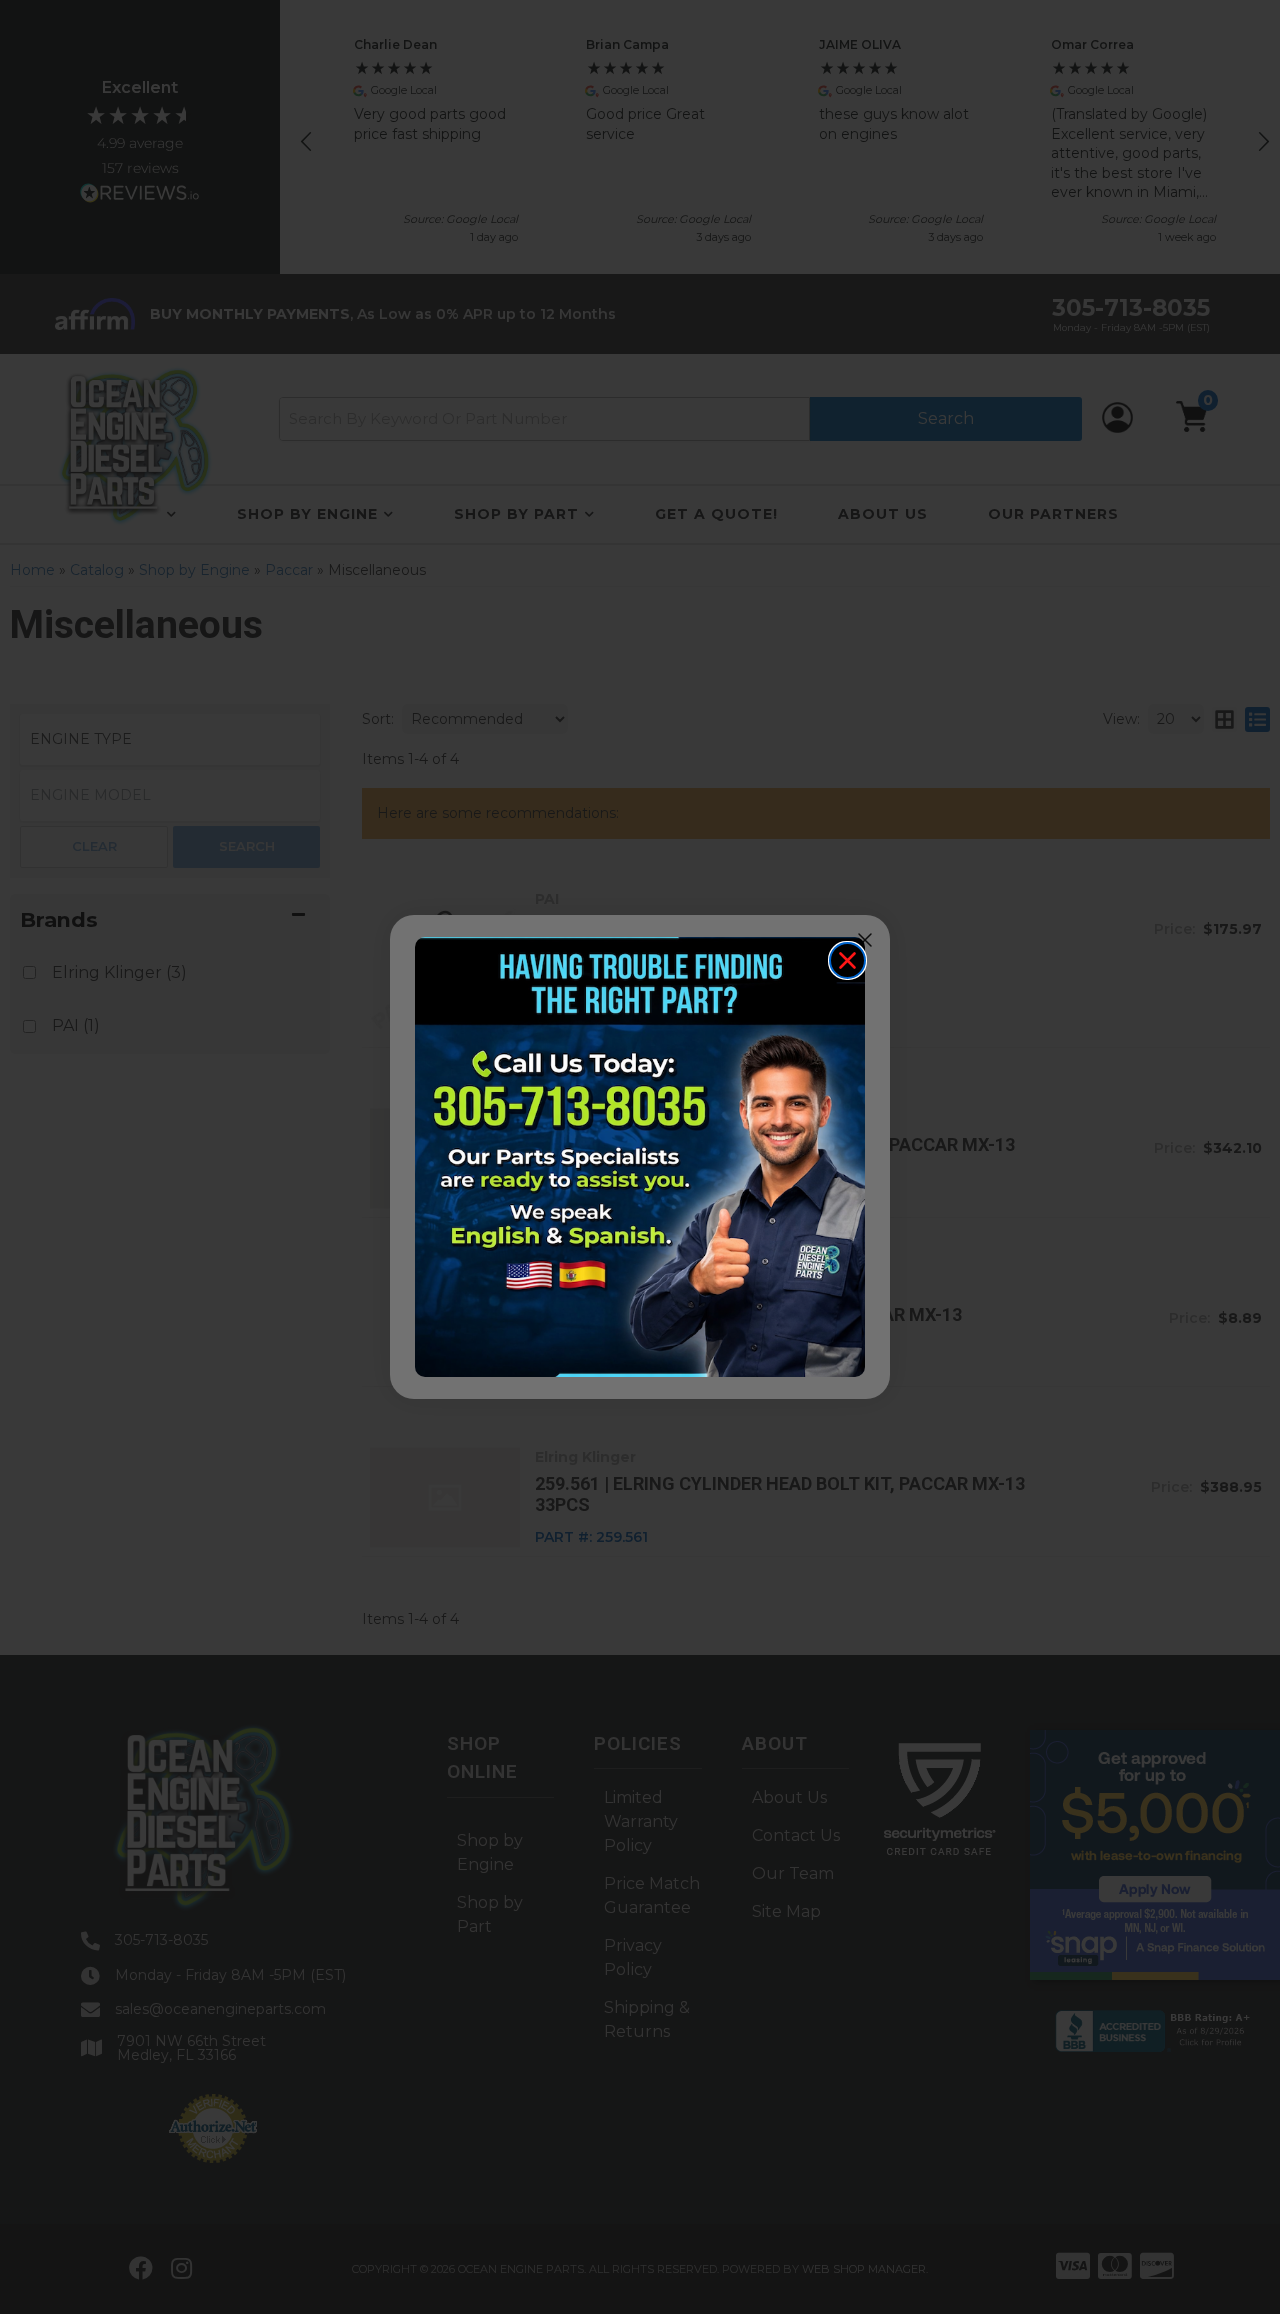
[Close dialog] (847, 960)
